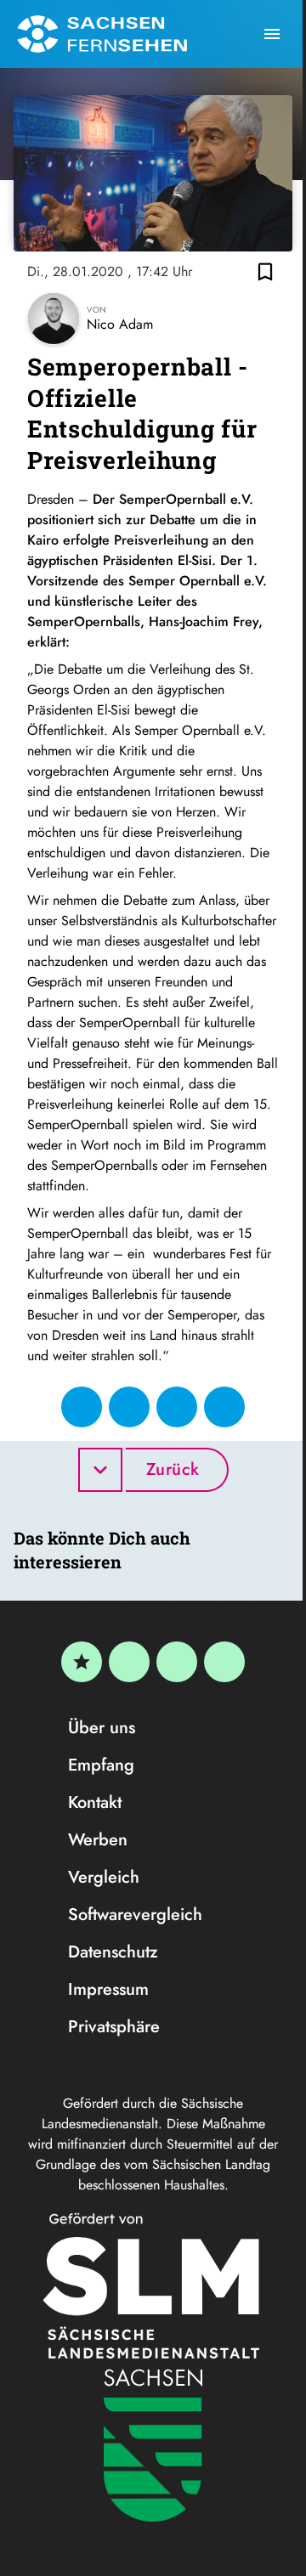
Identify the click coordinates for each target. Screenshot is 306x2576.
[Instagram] (177, 1662)
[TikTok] (224, 1662)
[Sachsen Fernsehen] (102, 34)
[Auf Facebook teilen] (82, 1407)
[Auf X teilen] (129, 1407)
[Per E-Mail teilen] (224, 1407)
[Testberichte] (82, 1662)
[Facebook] (129, 1662)
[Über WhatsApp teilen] (177, 1407)
